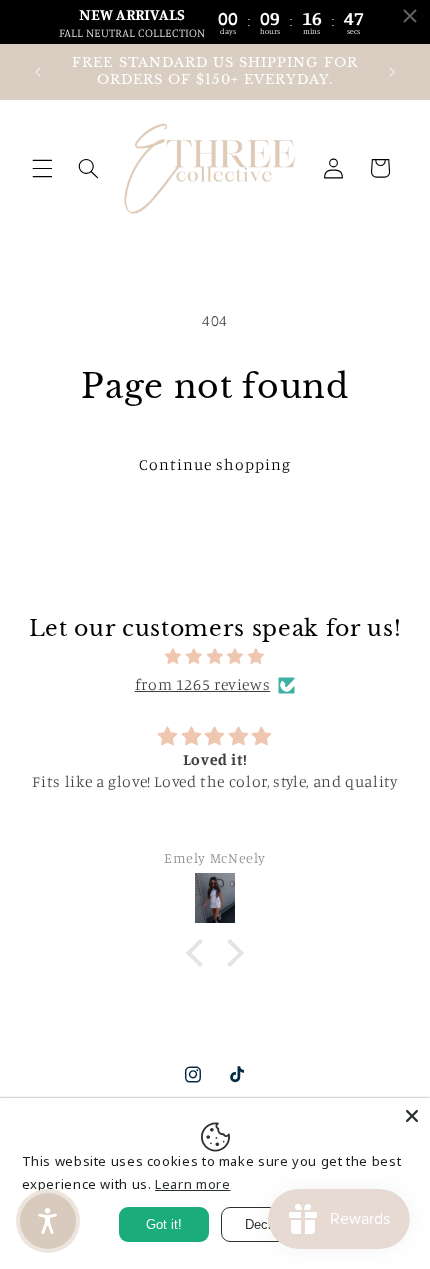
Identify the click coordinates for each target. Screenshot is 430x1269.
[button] (42, 168)
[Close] (412, 1116)
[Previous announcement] (38, 72)
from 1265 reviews (203, 684)
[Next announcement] (392, 72)
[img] (215, 657)
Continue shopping (215, 464)
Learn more (192, 1184)
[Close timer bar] (410, 16)
